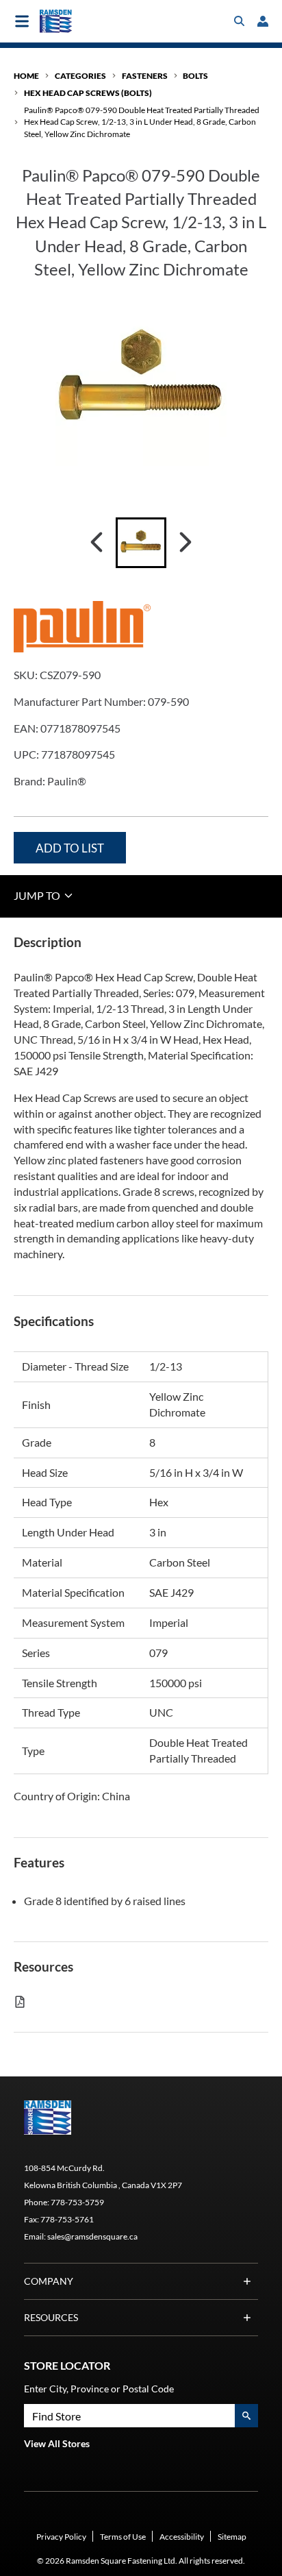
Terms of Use (123, 2537)
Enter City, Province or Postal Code (99, 2389)
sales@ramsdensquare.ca (92, 2236)
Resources (51, 2317)
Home (26, 76)
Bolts (195, 76)
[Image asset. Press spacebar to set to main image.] (141, 543)
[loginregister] (263, 21)
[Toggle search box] (240, 21)
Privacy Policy (61, 2537)
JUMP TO (38, 895)
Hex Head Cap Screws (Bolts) (88, 93)
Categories (80, 76)
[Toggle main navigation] (22, 21)
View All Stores (57, 2443)
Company (49, 2281)
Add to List (70, 848)
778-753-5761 (67, 2219)
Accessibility (182, 2537)
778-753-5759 (77, 2202)
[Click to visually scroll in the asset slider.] (97, 543)
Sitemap (232, 2537)
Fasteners (145, 76)
